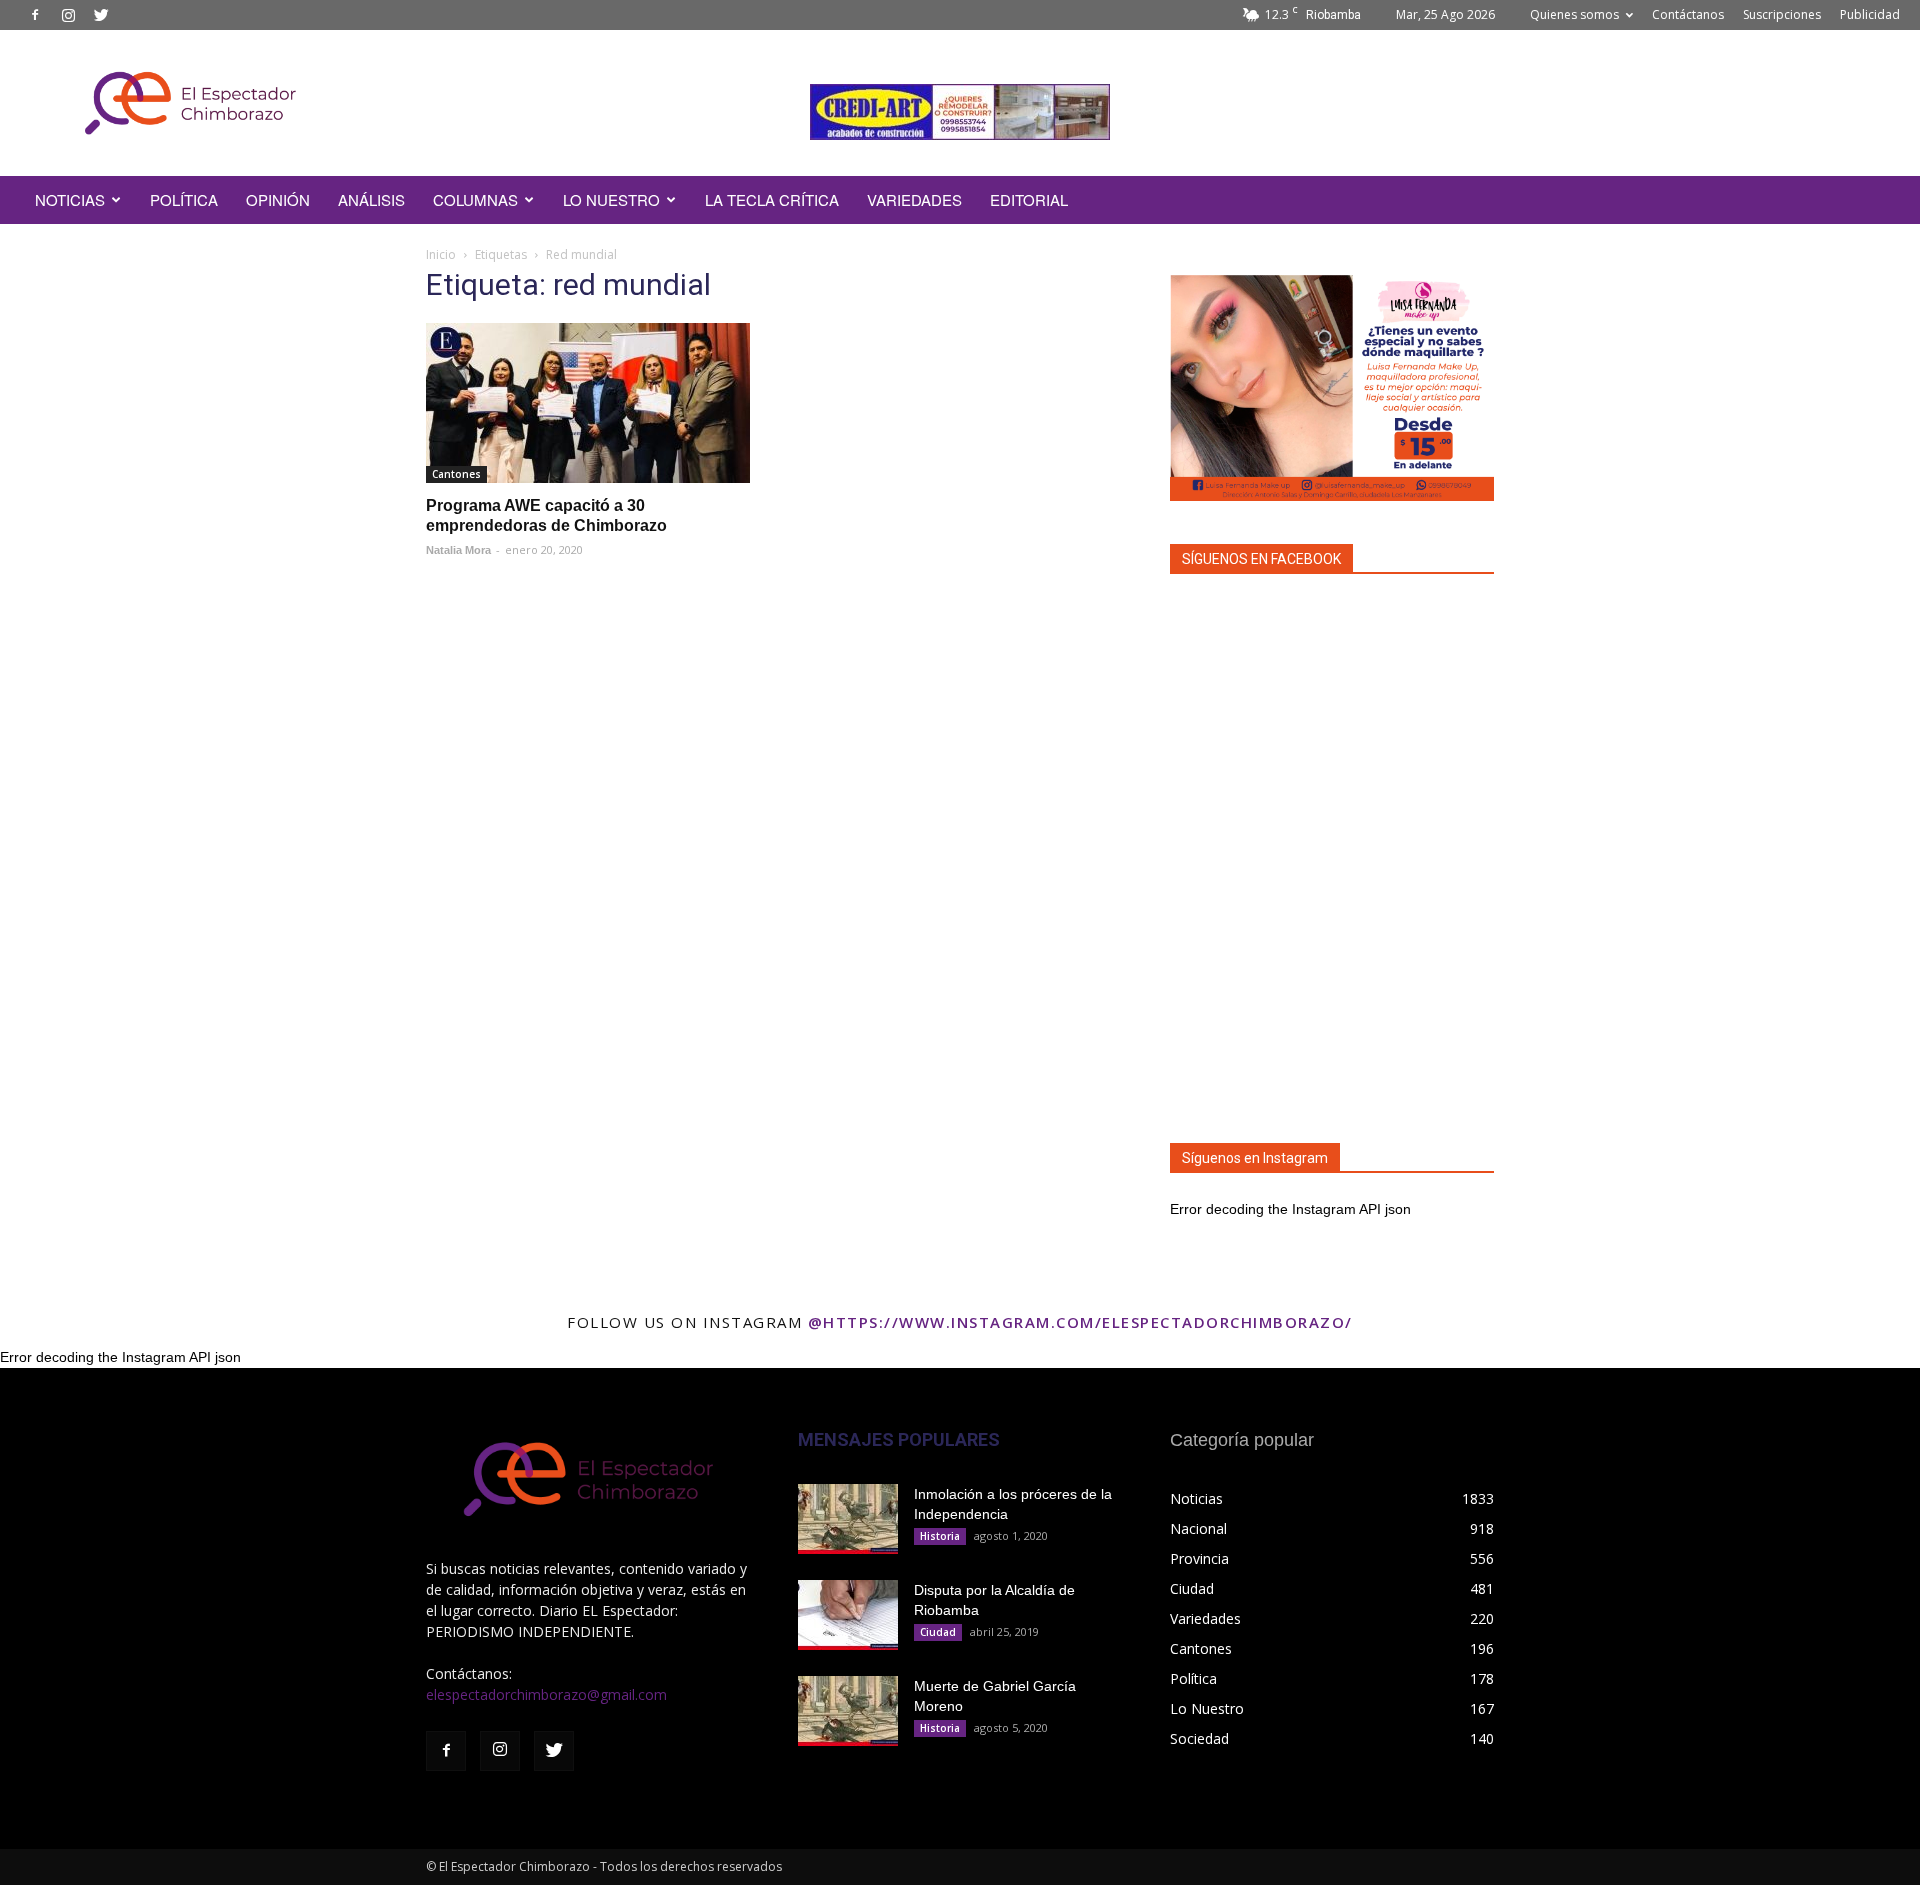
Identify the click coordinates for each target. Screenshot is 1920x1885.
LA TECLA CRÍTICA (772, 199)
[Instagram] (68, 15)
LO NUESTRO (611, 199)
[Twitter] (101, 15)
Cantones (456, 474)
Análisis (371, 199)
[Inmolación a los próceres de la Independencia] (848, 1519)
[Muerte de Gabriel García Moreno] (848, 1711)
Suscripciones (1782, 14)
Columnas (475, 199)
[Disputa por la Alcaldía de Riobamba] (848, 1615)
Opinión (278, 199)
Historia (940, 1536)
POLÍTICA (184, 199)
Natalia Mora (458, 550)
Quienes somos (1574, 14)
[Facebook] (35, 15)
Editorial (1029, 199)
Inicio (441, 254)
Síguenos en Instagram (1255, 1158)
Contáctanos (1688, 14)
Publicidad (1870, 14)
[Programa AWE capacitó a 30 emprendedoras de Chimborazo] (588, 403)
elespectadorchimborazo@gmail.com (546, 1694)
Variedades (914, 199)
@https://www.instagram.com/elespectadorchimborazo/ (1080, 1322)
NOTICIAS (70, 199)
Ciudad (938, 1632)
